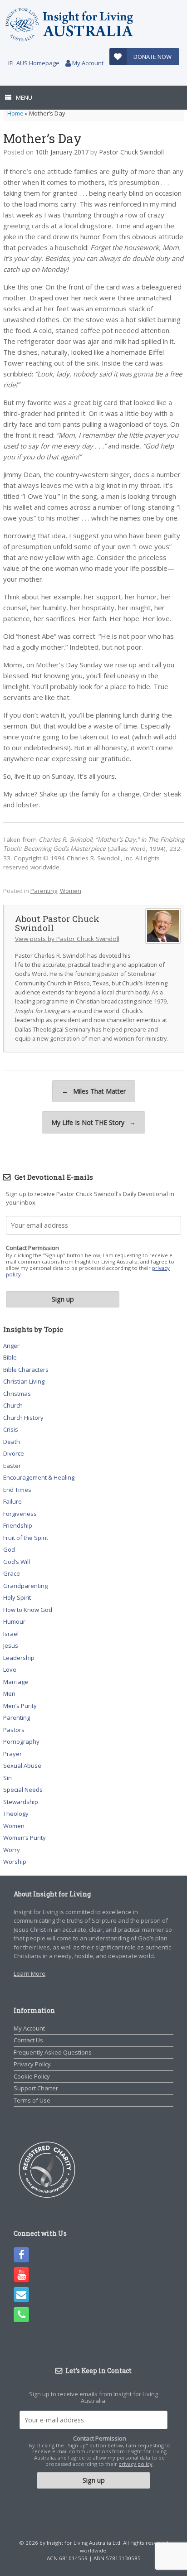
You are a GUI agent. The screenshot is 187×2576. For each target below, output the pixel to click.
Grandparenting (25, 1586)
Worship (15, 1862)
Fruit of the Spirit (26, 1538)
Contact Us (28, 2040)
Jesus (11, 1645)
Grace (12, 1573)
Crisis (11, 1429)
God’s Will (17, 1562)
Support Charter (36, 2088)
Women (71, 891)
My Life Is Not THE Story (93, 1122)
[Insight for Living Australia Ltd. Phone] (21, 2315)
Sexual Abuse (22, 1766)
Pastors (14, 1730)
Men (9, 1693)
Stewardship (21, 1802)
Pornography (21, 1741)
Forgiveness (20, 1514)
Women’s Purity (25, 1838)
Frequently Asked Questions (53, 2052)
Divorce (14, 1453)
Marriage (16, 1682)
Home (15, 113)
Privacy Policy (32, 2064)
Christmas (17, 1394)
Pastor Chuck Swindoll (131, 152)
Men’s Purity (20, 1706)
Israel (11, 1634)
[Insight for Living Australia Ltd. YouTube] (21, 2275)
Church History (23, 1418)
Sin (7, 1778)
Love (10, 1669)
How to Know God (28, 1610)
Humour (14, 1621)
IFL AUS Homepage (34, 63)
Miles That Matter (94, 1091)
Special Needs (23, 1790)
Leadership (19, 1658)
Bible (10, 1357)
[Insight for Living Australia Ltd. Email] (21, 2295)
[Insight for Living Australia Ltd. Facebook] (21, 2255)
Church (13, 1405)
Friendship (18, 1525)
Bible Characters (26, 1370)
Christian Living (24, 1381)
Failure (12, 1501)
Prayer (12, 1754)
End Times (17, 1490)
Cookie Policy (32, 2076)
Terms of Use (32, 2100)
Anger (11, 1346)
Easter (12, 1466)
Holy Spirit (17, 1597)
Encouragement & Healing (39, 1477)
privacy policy (135, 2464)
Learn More (30, 1973)
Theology (16, 1814)
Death (12, 1442)
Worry (12, 1850)
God (9, 1549)
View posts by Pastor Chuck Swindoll (67, 939)
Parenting (44, 891)
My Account (87, 63)
